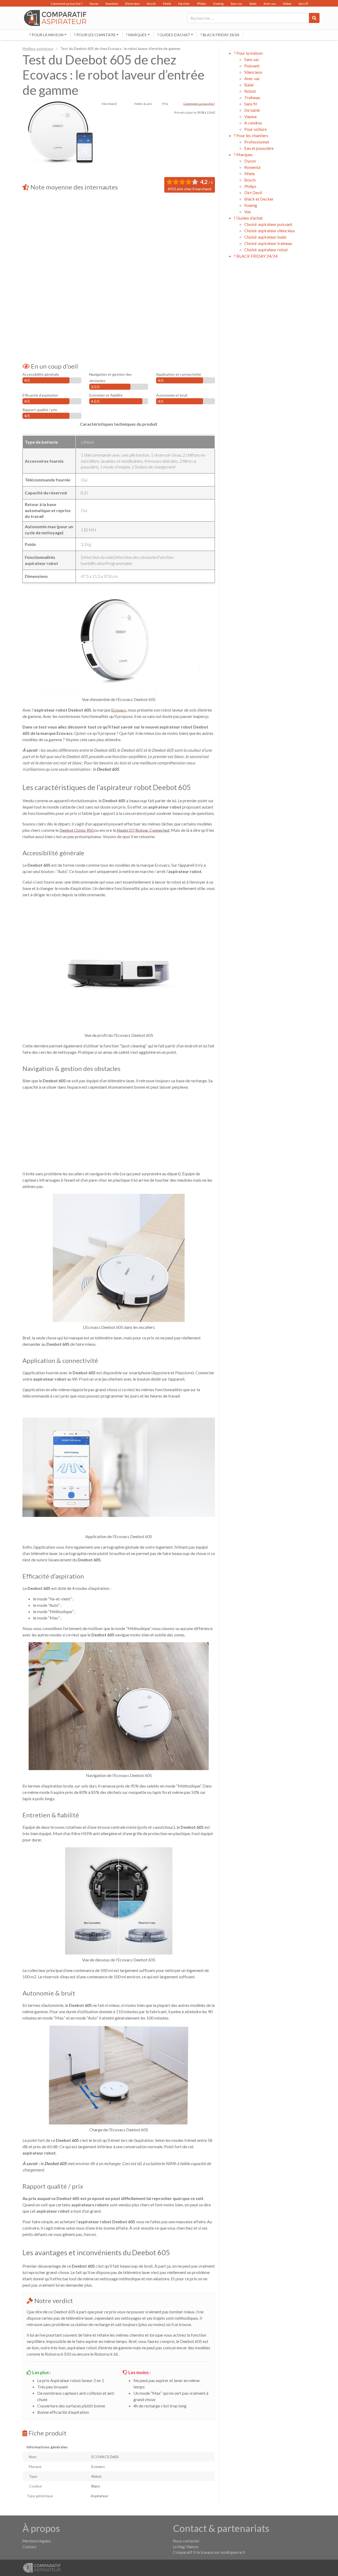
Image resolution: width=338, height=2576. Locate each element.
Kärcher (184, 4)
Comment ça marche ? (67, 4)
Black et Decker (259, 199)
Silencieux (253, 72)
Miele (167, 4)
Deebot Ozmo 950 (77, 830)
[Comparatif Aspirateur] (54, 18)
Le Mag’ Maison (186, 2547)
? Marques (136, 35)
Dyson (94, 4)
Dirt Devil (253, 192)
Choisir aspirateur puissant (268, 224)
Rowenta (112, 4)
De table (252, 110)
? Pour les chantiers (95, 35)
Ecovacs (119, 710)
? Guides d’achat (174, 35)
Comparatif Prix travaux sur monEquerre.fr (209, 2552)
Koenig (218, 4)
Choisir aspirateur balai (265, 237)
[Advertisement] (119, 239)
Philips (202, 4)
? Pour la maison (46, 35)
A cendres (253, 123)
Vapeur (251, 116)
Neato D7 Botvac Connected (143, 830)
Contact (29, 2547)
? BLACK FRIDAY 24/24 (220, 35)
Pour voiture (255, 129)
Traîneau (252, 97)
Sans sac (236, 4)
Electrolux (132, 4)
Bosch (151, 4)
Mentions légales (37, 2541)
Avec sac (270, 4)
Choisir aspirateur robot (266, 250)
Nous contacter (186, 2541)
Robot (287, 4)
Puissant (252, 66)
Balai (253, 4)
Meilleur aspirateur (38, 48)
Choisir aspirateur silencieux (270, 231)
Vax (248, 212)
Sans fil (303, 4)
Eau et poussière (259, 148)
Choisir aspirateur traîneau (268, 243)
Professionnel (257, 142)
